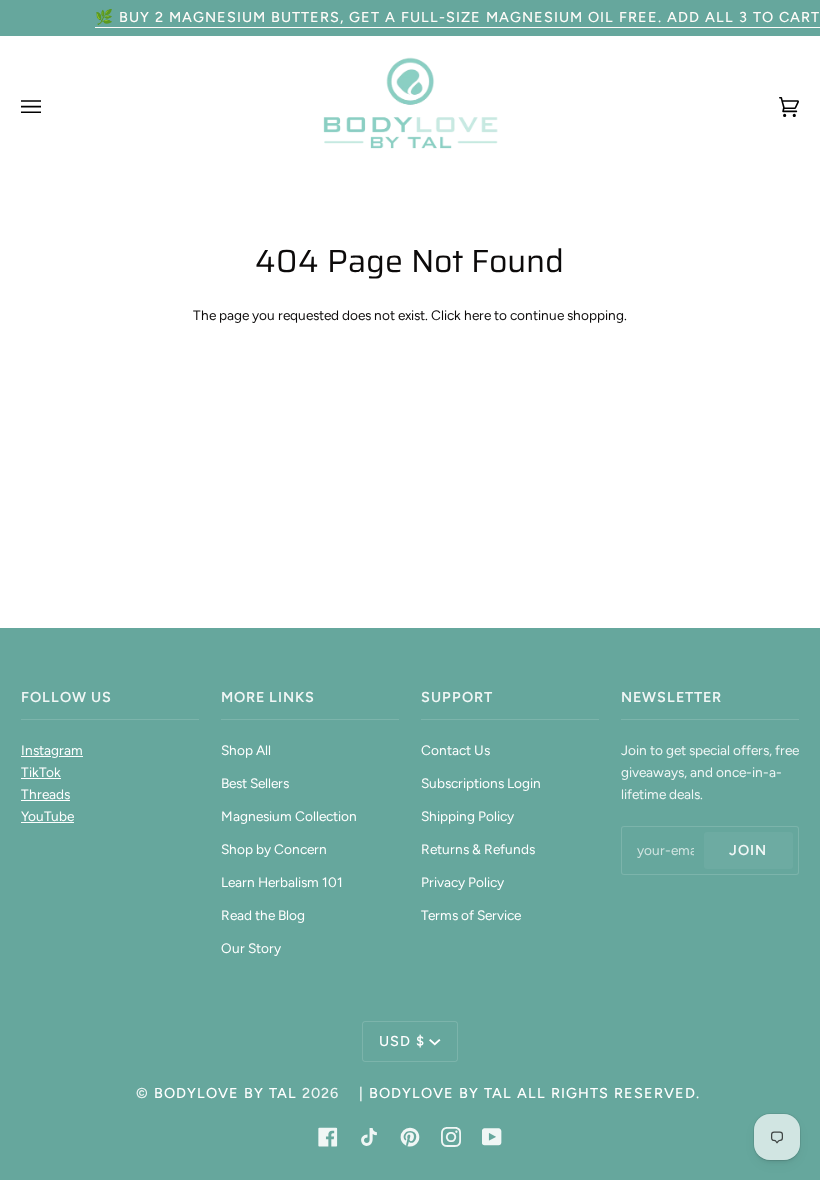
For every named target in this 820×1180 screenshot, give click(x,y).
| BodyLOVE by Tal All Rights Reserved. (529, 1093)
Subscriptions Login (481, 783)
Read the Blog (263, 915)
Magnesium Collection (289, 816)
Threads (45, 794)
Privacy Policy (462, 882)
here (477, 315)
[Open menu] (51, 106)
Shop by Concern (274, 849)
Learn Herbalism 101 (282, 882)
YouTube (47, 816)
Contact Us (455, 750)
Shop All (246, 750)
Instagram (52, 750)
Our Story (251, 948)
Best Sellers (255, 783)
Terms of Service (471, 915)
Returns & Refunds (478, 849)
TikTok (41, 772)
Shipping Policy (467, 816)
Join (748, 850)
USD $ (402, 1041)
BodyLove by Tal (225, 1093)
